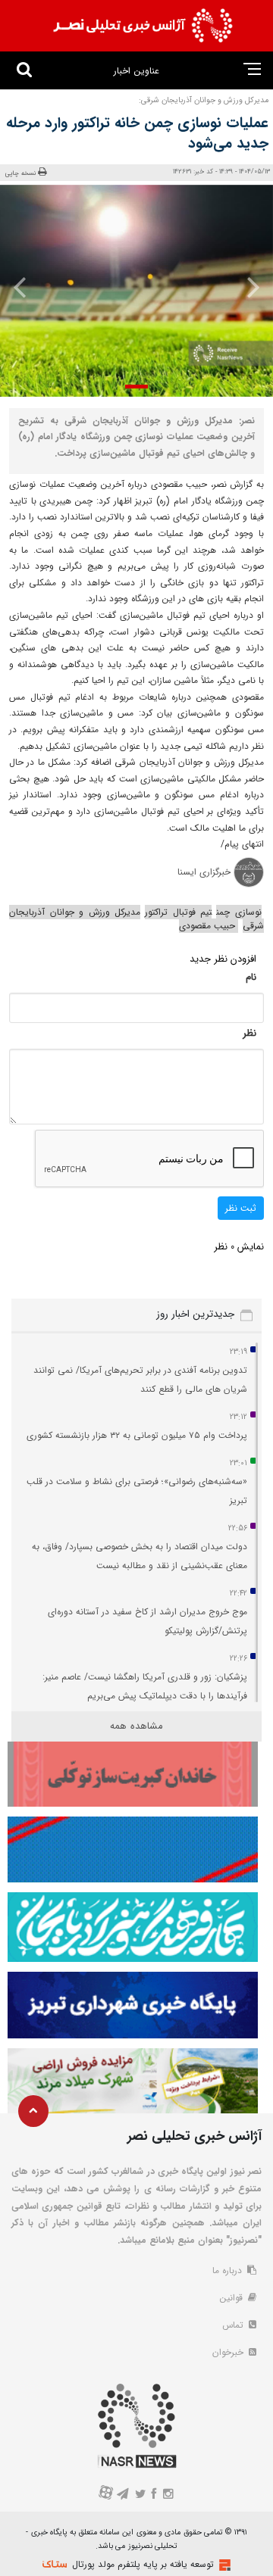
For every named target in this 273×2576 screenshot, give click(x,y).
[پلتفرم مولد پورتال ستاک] (223, 2565)
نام (251, 977)
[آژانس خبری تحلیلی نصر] (143, 26)
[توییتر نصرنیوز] (141, 2495)
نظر (249, 1033)
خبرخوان (229, 2352)
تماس (234, 2325)
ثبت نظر (241, 1208)
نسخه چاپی (21, 173)
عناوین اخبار (136, 71)
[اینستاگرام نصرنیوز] (168, 2495)
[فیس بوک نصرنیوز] (155, 2495)
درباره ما (229, 2270)
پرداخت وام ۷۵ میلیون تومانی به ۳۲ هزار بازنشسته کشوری (137, 1435)
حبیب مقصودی (209, 926)
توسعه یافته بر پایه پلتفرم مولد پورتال (143, 2564)
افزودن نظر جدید (223, 959)
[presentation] (249, 287)
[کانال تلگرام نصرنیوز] (123, 2495)
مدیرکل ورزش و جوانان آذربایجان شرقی (136, 919)
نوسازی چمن (239, 912)
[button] (136, 387)
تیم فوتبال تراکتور (178, 912)
